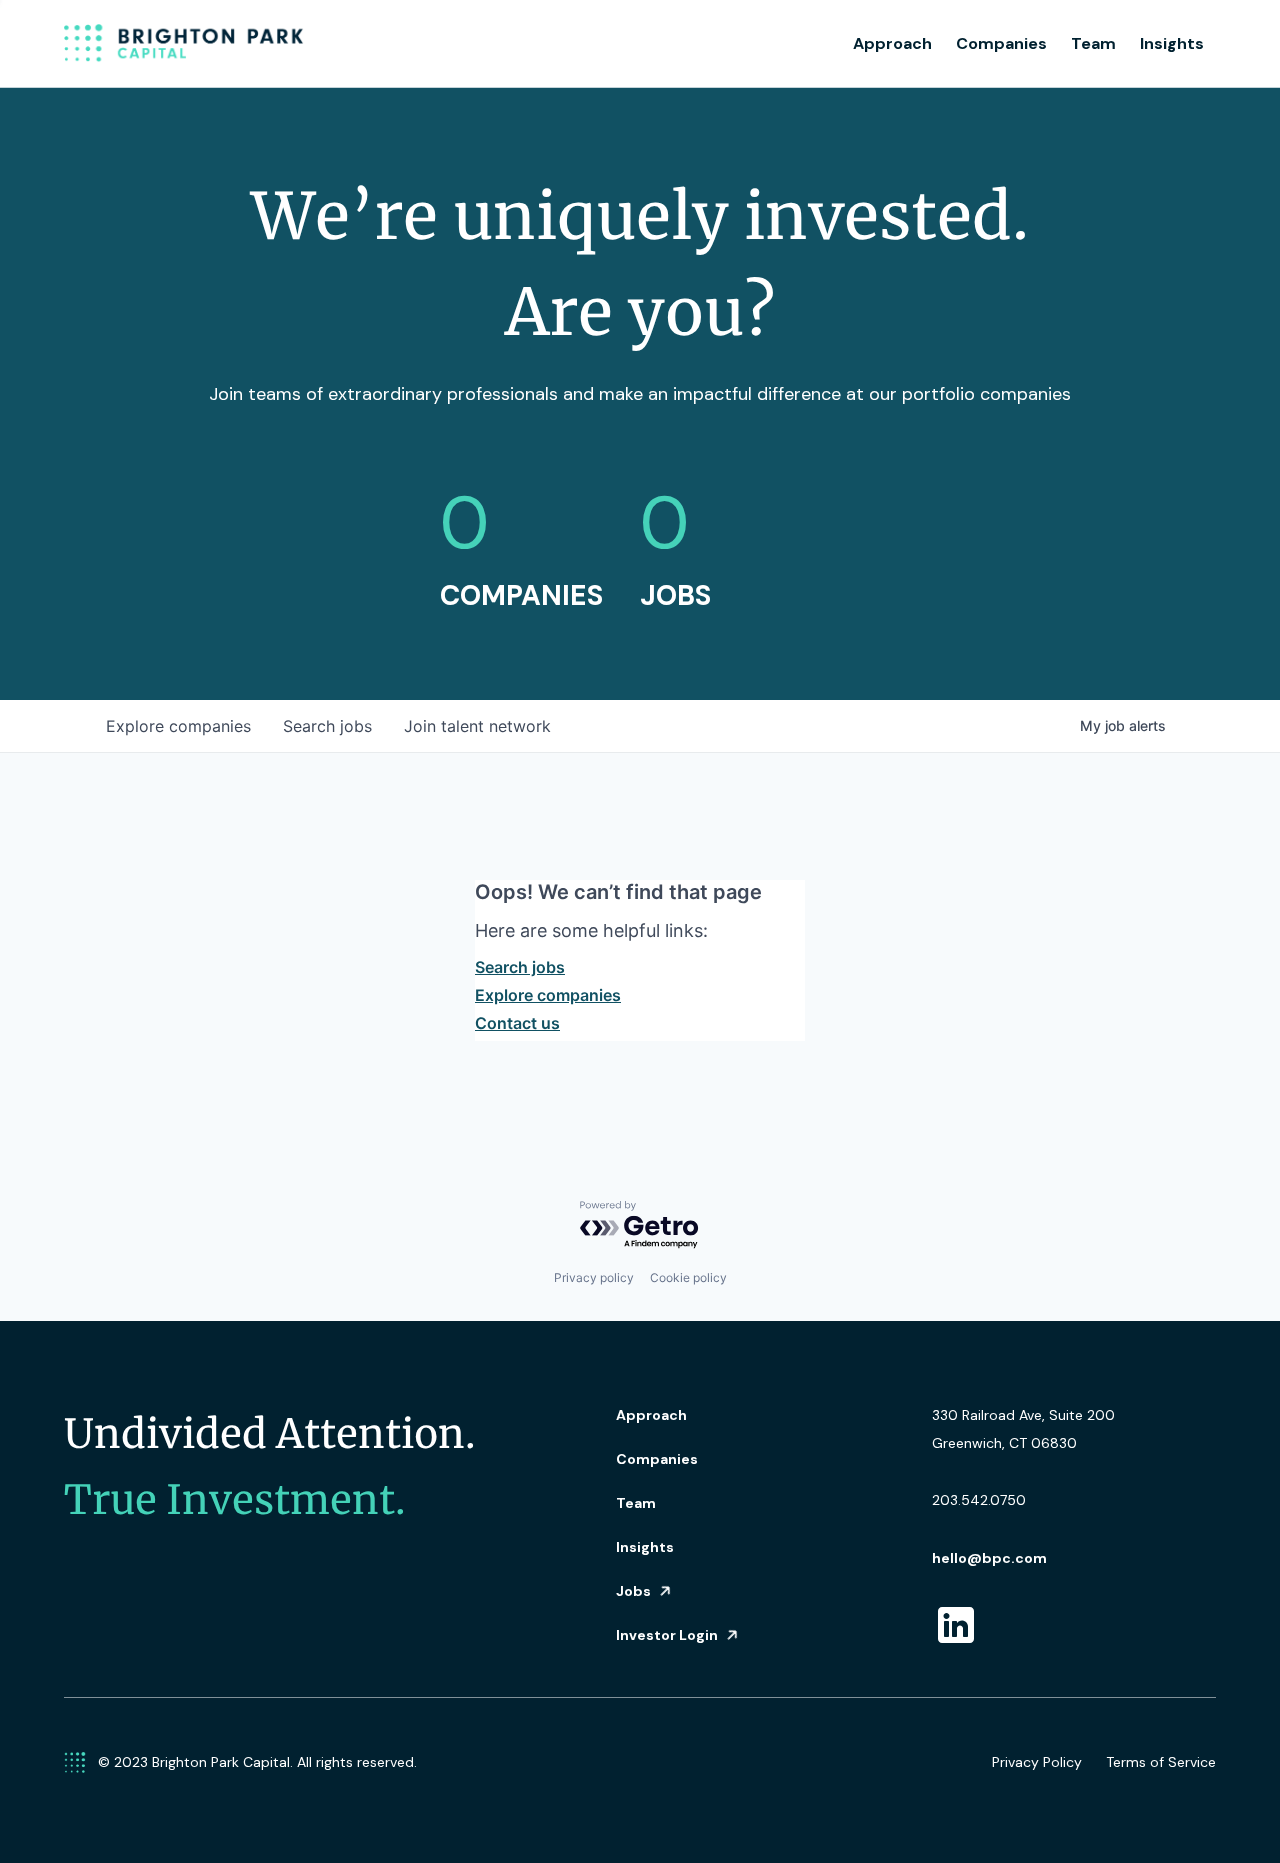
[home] (184, 44)
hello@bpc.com (989, 1558)
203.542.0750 (979, 1500)
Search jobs (520, 967)
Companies (1001, 43)
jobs (327, 726)
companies (178, 726)
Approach (892, 43)
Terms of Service (1161, 1762)
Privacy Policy (1037, 1762)
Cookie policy (688, 1277)
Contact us (517, 1023)
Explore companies (548, 995)
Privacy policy (594, 1277)
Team (1093, 43)
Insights (1172, 43)
